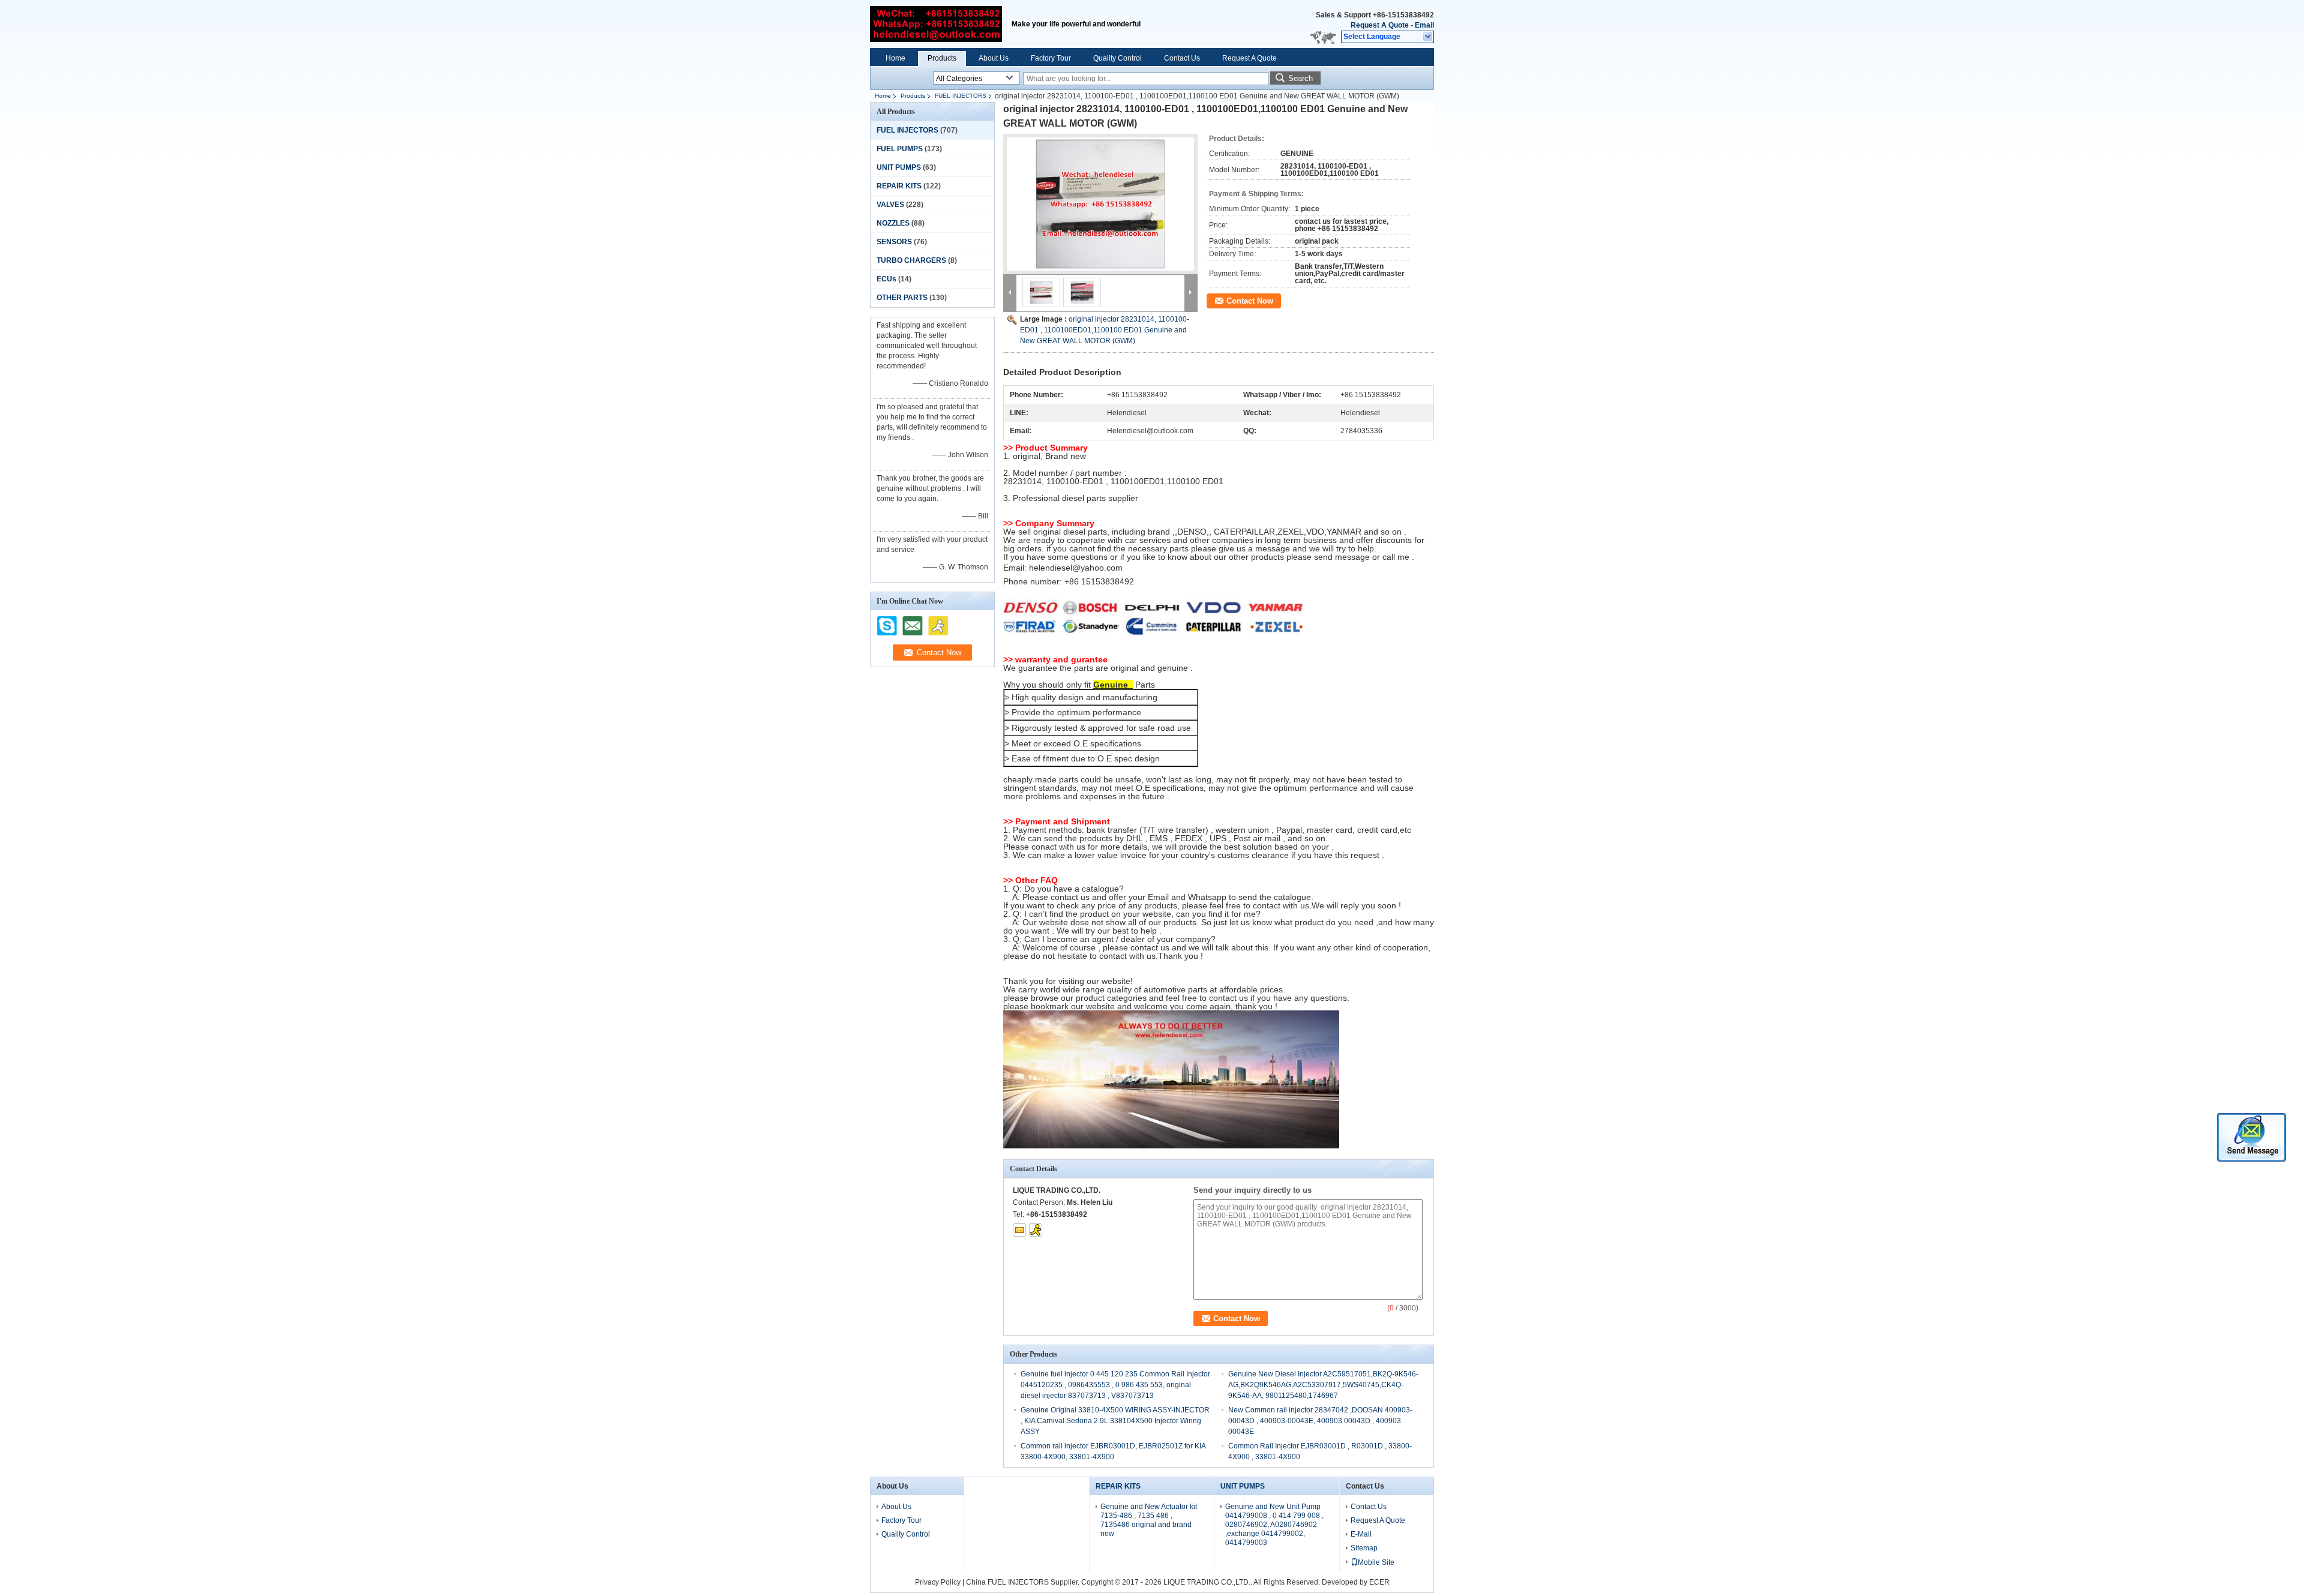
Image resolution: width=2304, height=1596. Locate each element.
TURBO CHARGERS (911, 260)
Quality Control (1117, 58)
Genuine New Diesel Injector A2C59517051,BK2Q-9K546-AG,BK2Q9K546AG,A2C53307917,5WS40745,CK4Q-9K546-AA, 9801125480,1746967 (1323, 1385)
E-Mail (1361, 1534)
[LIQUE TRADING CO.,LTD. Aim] (1036, 1230)
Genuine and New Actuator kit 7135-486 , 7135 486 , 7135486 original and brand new (1149, 1520)
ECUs (886, 279)
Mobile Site (1376, 1562)
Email (1424, 25)
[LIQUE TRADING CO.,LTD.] (1428, 37)
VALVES (890, 205)
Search (1300, 78)
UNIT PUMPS (899, 167)
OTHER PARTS (902, 298)
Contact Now (1250, 301)
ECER (1379, 1582)
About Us (994, 58)
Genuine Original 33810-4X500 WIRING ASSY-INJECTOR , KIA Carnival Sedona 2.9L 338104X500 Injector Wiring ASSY (1115, 1421)
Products (942, 58)
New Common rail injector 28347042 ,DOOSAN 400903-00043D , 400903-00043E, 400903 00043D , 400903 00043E (1320, 1421)
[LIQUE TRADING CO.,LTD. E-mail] (1019, 1230)
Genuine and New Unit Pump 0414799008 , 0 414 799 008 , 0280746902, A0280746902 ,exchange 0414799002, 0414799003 (1274, 1525)
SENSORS (894, 242)
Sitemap (1364, 1548)
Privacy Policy (938, 1582)
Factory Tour (1051, 58)
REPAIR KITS (899, 186)
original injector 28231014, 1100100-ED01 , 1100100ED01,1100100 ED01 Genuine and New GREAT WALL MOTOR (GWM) (1105, 330)
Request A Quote (1380, 25)
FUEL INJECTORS (961, 96)
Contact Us (1182, 58)
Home (895, 58)
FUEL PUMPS (900, 149)
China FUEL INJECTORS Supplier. (1024, 1582)
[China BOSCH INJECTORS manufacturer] (936, 24)
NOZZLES (893, 223)
